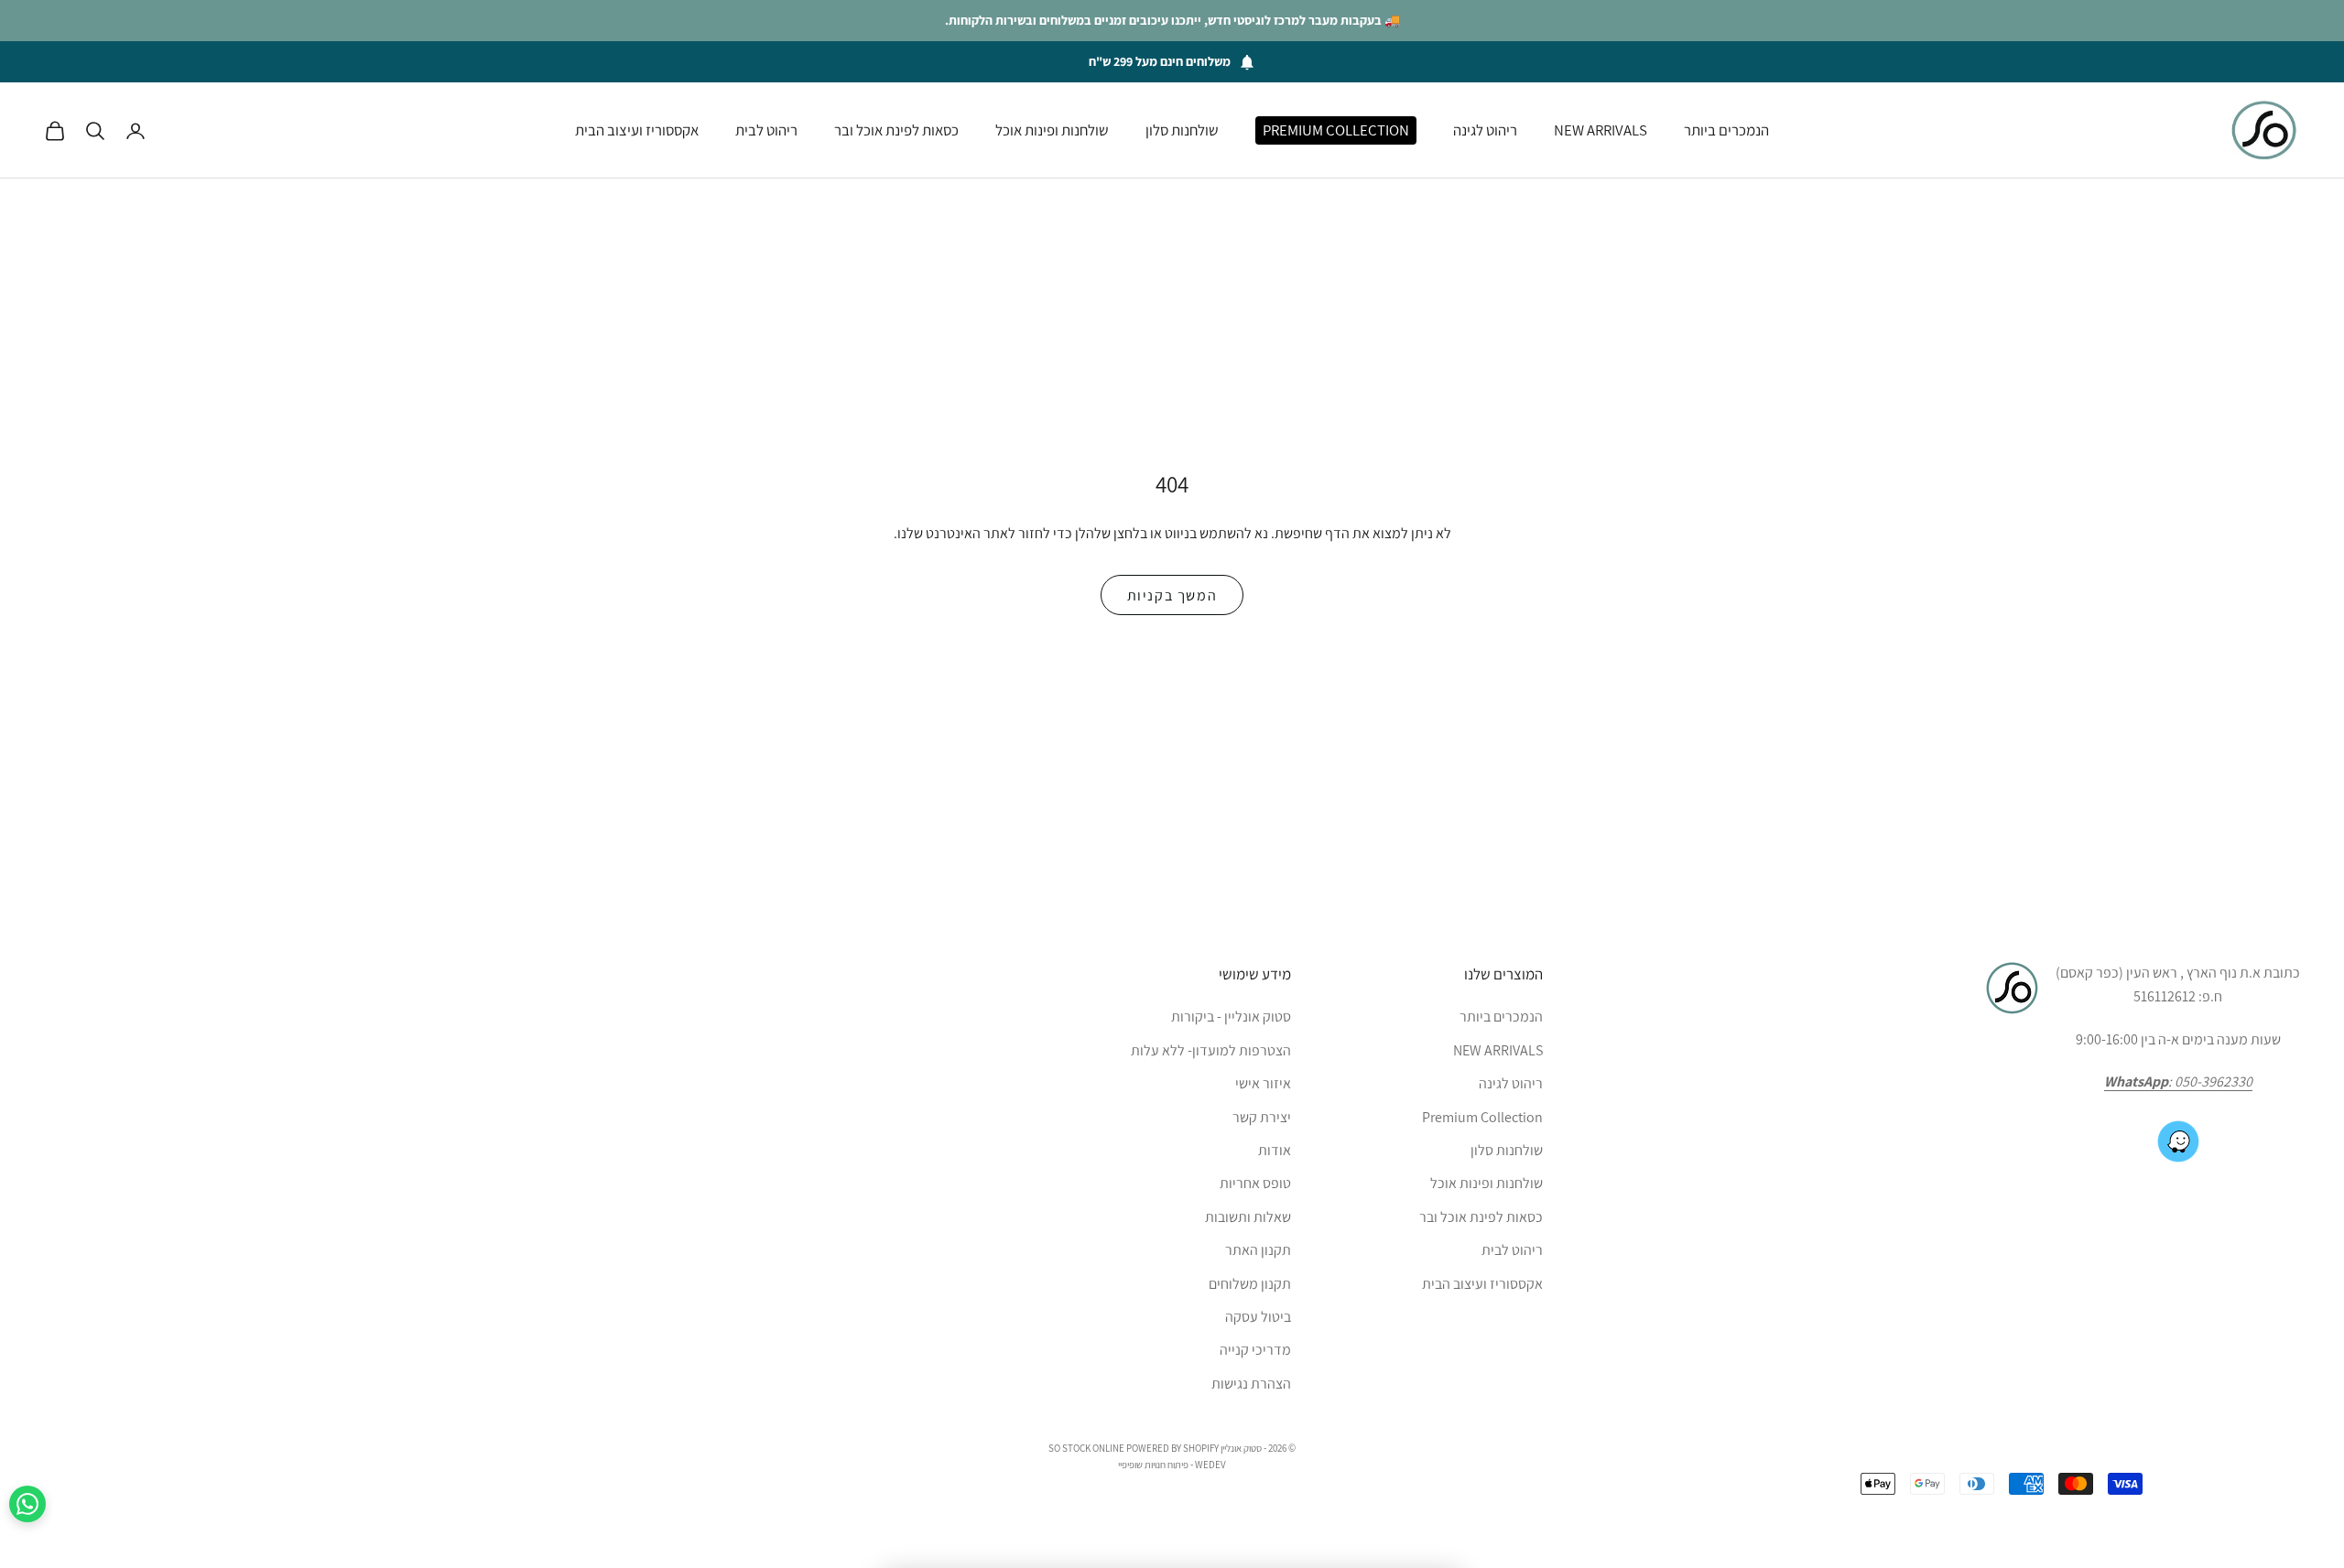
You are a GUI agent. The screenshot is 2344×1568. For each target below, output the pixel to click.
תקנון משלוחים (1250, 1284)
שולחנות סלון (1182, 130)
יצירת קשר (1262, 1117)
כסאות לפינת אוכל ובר (896, 130)
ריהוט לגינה (1485, 130)
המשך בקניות (1172, 595)
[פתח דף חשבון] (136, 131)
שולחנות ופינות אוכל (1052, 130)
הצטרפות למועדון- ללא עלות (1211, 1050)
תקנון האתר (1258, 1250)
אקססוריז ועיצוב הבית (637, 130)
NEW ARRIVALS (1601, 130)
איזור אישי (1263, 1083)
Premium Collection (1336, 130)
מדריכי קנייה (1255, 1350)
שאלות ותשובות (1248, 1217)
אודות (1275, 1150)
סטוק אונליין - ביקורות (1231, 1016)
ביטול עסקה (1258, 1317)
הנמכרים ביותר (1726, 130)
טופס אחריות (1255, 1183)
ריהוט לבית (766, 130)
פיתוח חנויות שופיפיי (1153, 1465)
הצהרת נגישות (1251, 1384)
